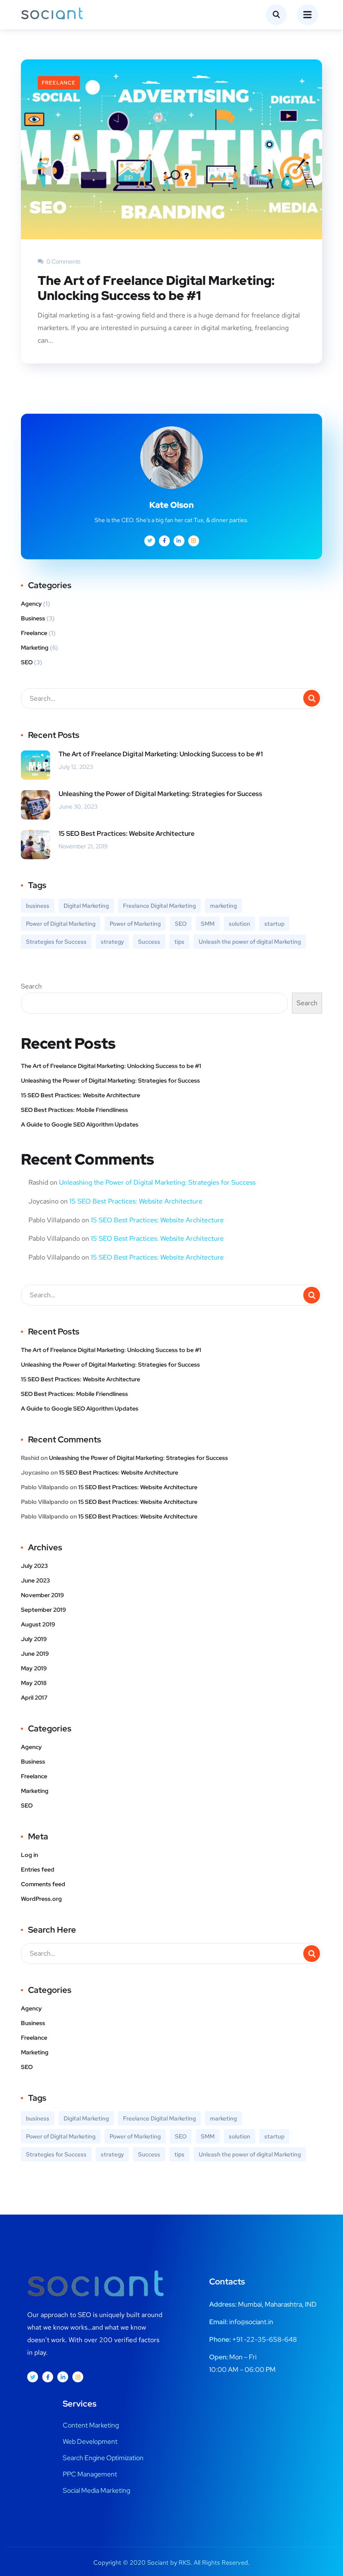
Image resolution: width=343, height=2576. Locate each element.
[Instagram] (78, 2377)
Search (31, 986)
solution (239, 924)
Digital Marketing (86, 906)
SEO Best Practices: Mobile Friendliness (74, 1110)
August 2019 (38, 1624)
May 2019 (34, 1668)
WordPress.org (41, 1899)
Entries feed (38, 1869)
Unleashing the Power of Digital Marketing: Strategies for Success (160, 794)
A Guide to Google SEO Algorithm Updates (80, 1124)
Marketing (35, 648)
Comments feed (43, 1884)
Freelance (59, 83)
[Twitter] (33, 2377)
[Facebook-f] (48, 2377)
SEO (27, 662)
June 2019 (35, 1654)
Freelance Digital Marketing (159, 906)
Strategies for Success (56, 942)
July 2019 (34, 1639)
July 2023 (34, 1566)
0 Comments (63, 261)
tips (179, 942)
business (38, 906)
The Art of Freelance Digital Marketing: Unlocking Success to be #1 (156, 288)
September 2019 (44, 1610)
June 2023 (35, 1580)
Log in (29, 1855)
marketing (223, 906)
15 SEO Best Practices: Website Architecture (127, 833)
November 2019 (42, 1595)
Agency (31, 604)
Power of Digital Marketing (61, 924)
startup (274, 924)
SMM (208, 924)
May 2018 (34, 1683)
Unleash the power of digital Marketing (250, 942)
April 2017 (34, 1698)
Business (33, 618)
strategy (112, 942)
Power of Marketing (135, 924)
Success (149, 942)
